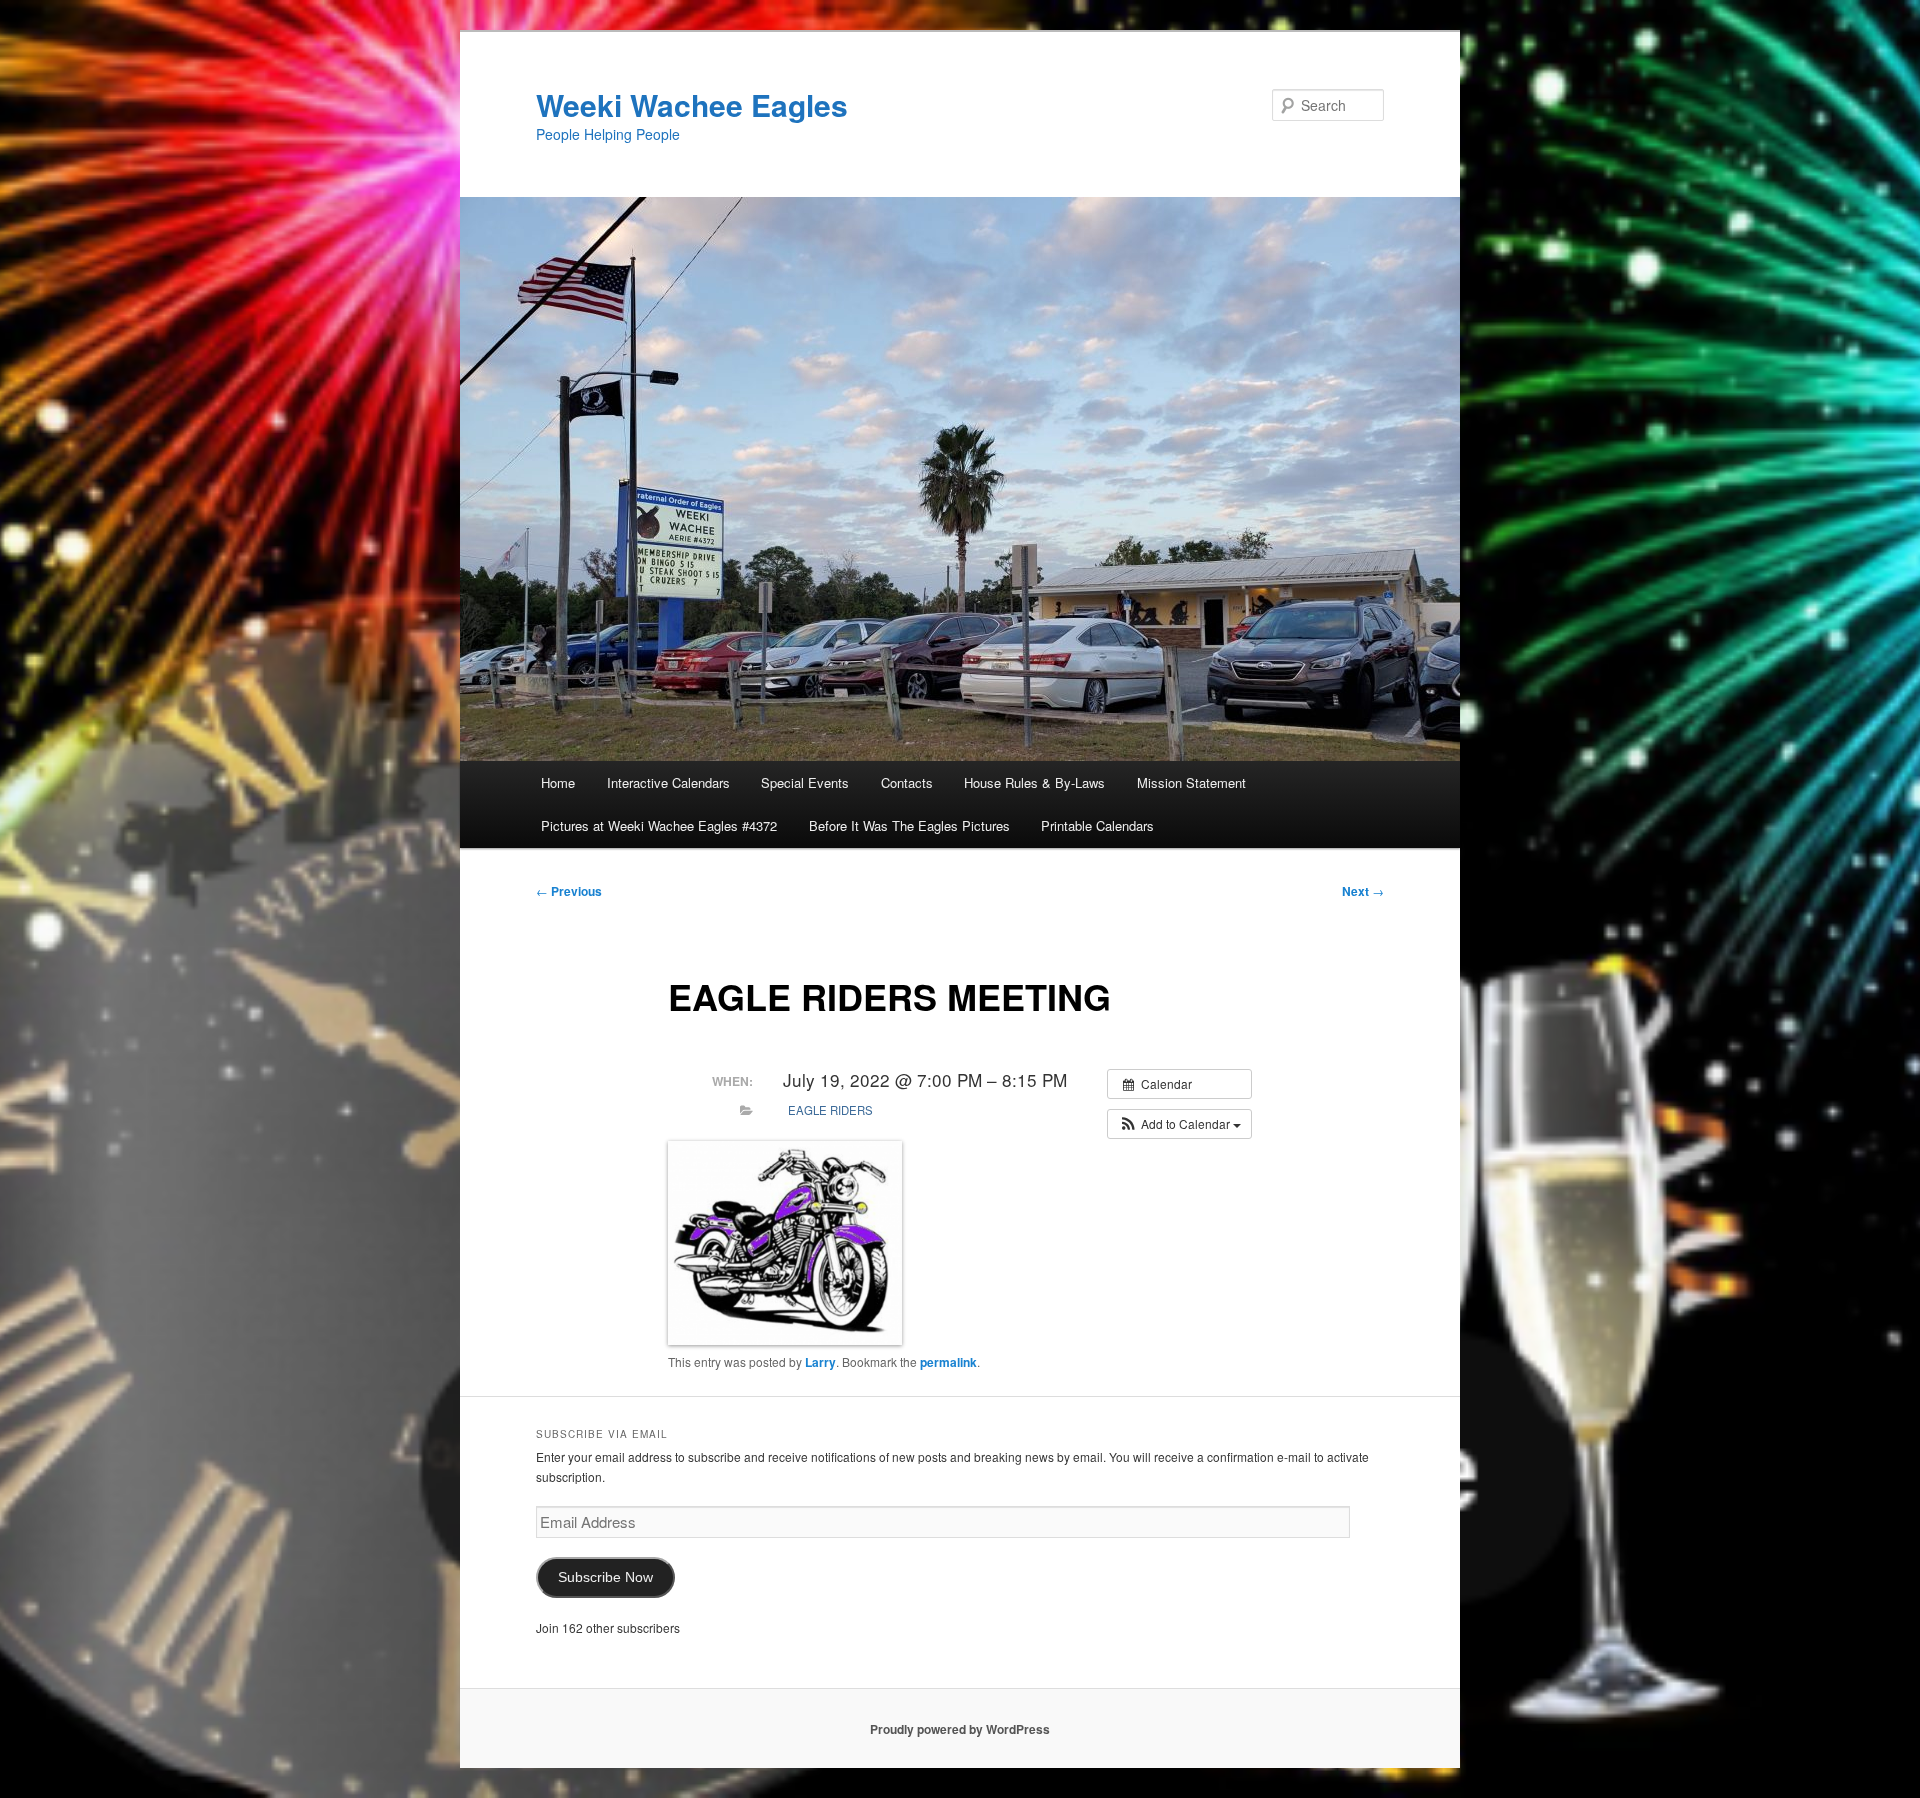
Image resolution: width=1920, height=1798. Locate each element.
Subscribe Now (605, 1577)
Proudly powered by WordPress (960, 1729)
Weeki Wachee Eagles (692, 104)
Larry (820, 1362)
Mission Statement (1191, 782)
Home (558, 782)
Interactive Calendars (668, 782)
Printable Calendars (1097, 825)
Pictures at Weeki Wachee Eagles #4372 (659, 825)
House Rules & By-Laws (1034, 782)
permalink (948, 1362)
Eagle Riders (830, 1110)
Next (1363, 891)
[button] (1179, 1124)
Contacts (907, 782)
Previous (569, 891)
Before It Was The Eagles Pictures (909, 825)
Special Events (805, 782)
